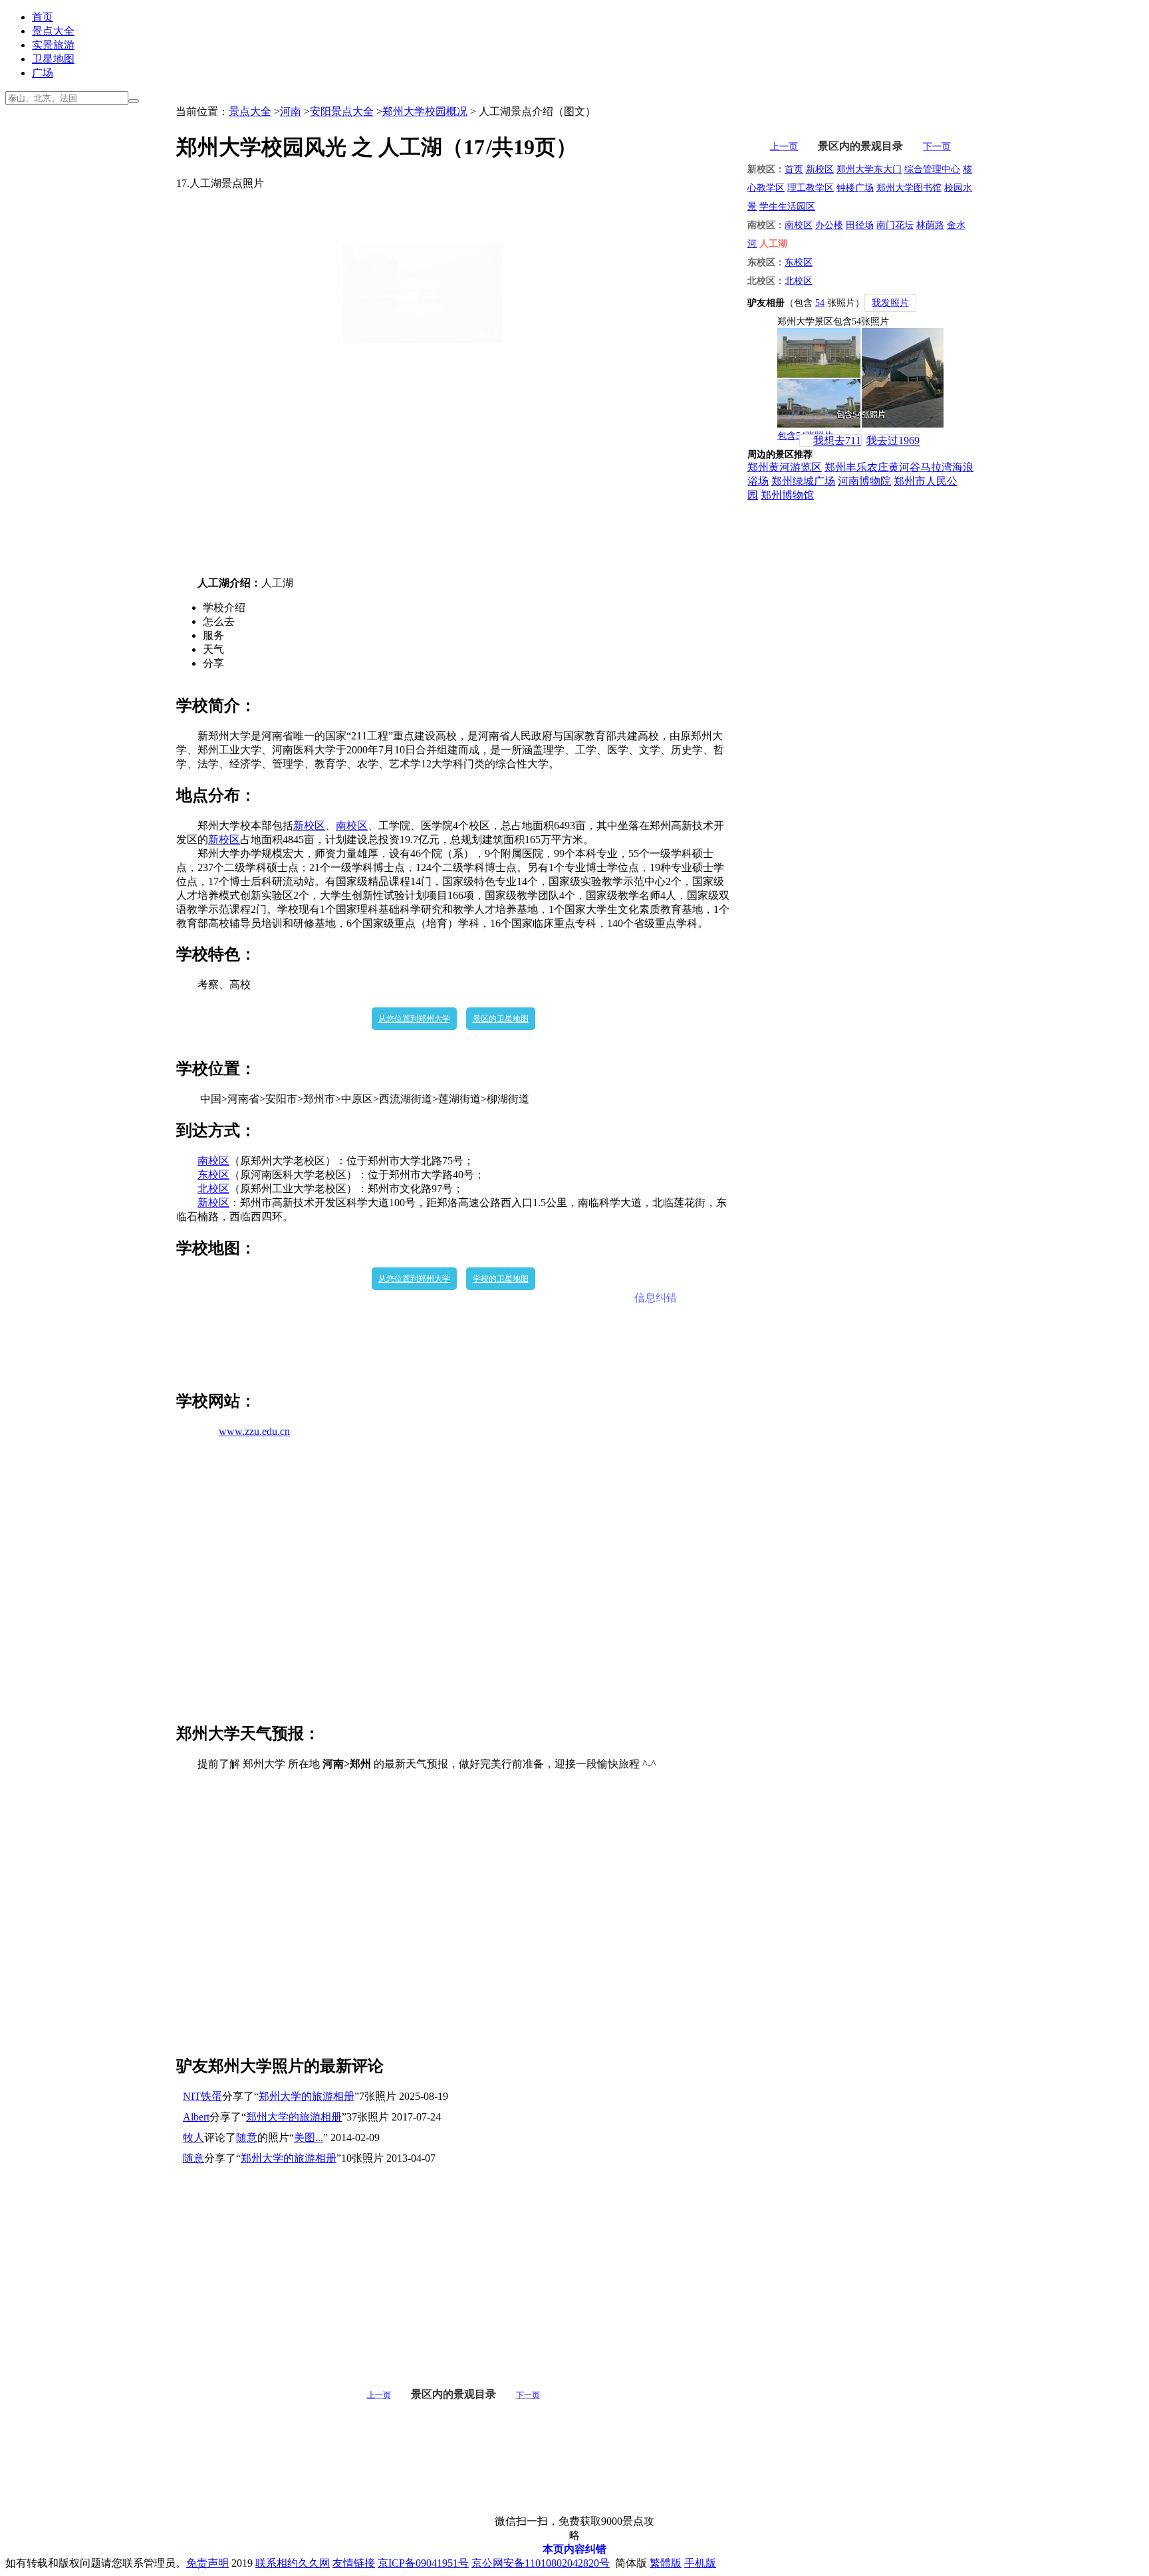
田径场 (860, 225)
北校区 (213, 1189)
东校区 (213, 1175)
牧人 (193, 2137)
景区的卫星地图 (501, 1019)
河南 (291, 111)
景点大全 (53, 31)
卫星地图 (53, 59)
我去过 (893, 441)
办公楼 (829, 225)
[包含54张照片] (860, 378)
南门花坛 (895, 225)
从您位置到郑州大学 (414, 1019)
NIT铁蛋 (202, 2096)
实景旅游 (53, 45)
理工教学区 (811, 188)
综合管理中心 (932, 169)
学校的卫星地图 (501, 1279)
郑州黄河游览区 (785, 467)
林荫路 (930, 225)
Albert (196, 2117)
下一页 (528, 2395)
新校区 (309, 826)
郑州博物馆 (787, 495)
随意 (247, 2137)
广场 (43, 73)
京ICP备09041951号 (423, 2563)
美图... (309, 2137)
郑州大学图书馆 (909, 188)
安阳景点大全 (342, 111)
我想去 (837, 441)
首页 (43, 17)
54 (820, 303)
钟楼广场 (855, 188)
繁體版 (666, 2563)
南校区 (352, 826)
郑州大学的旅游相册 (307, 2096)
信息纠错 (656, 1298)
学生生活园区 (787, 206)
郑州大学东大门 (869, 169)
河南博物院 (864, 481)
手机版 (700, 2563)
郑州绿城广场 (803, 481)
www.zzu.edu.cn (254, 1431)
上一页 (379, 2395)
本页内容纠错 (574, 2549)
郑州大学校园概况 (425, 111)
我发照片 (890, 303)
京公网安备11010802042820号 (541, 2563)
